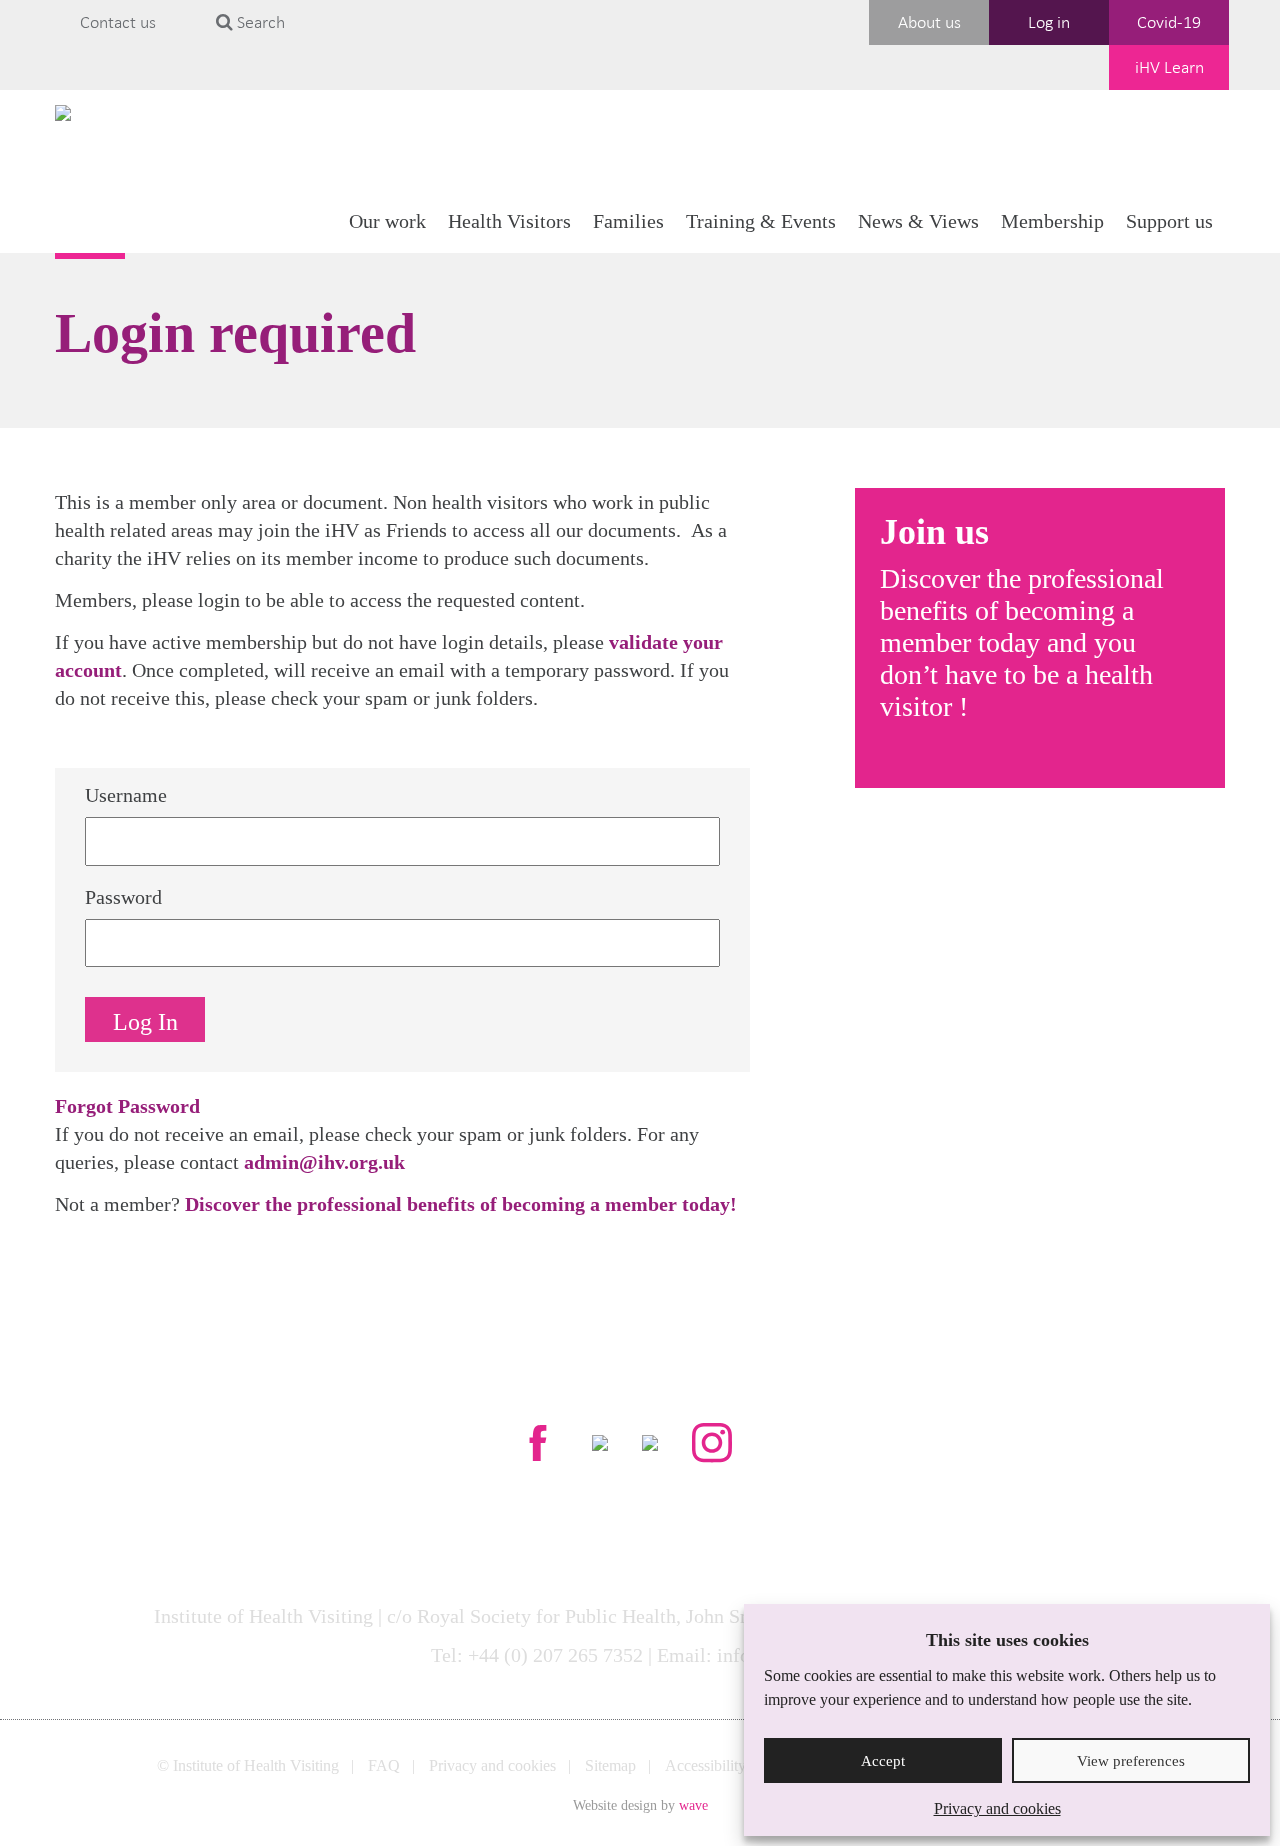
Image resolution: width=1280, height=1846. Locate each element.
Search (259, 22)
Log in (1049, 22)
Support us (1169, 221)
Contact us (118, 22)
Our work (387, 221)
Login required (235, 333)
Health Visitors (509, 221)
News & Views (918, 221)
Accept (883, 1761)
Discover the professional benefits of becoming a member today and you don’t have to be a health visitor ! (1022, 642)
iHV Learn (1169, 67)
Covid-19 (1169, 22)
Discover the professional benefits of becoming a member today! (461, 1204)
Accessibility (705, 1765)
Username (126, 795)
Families (628, 221)
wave (693, 1805)
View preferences (1131, 1761)
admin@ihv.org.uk (324, 1162)
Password (123, 897)
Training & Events (761, 221)
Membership (1052, 221)
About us (929, 22)
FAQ (384, 1765)
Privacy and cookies (997, 1808)
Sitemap (610, 1765)
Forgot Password (127, 1106)
